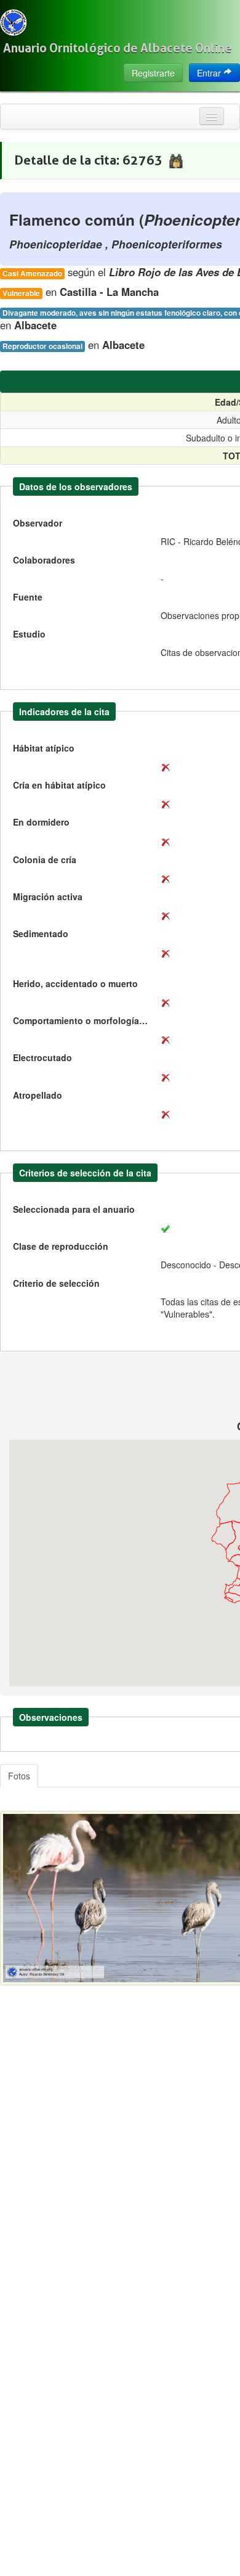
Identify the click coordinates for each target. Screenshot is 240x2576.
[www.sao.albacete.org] (13, 23)
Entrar (210, 73)
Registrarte (153, 73)
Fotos (19, 1776)
